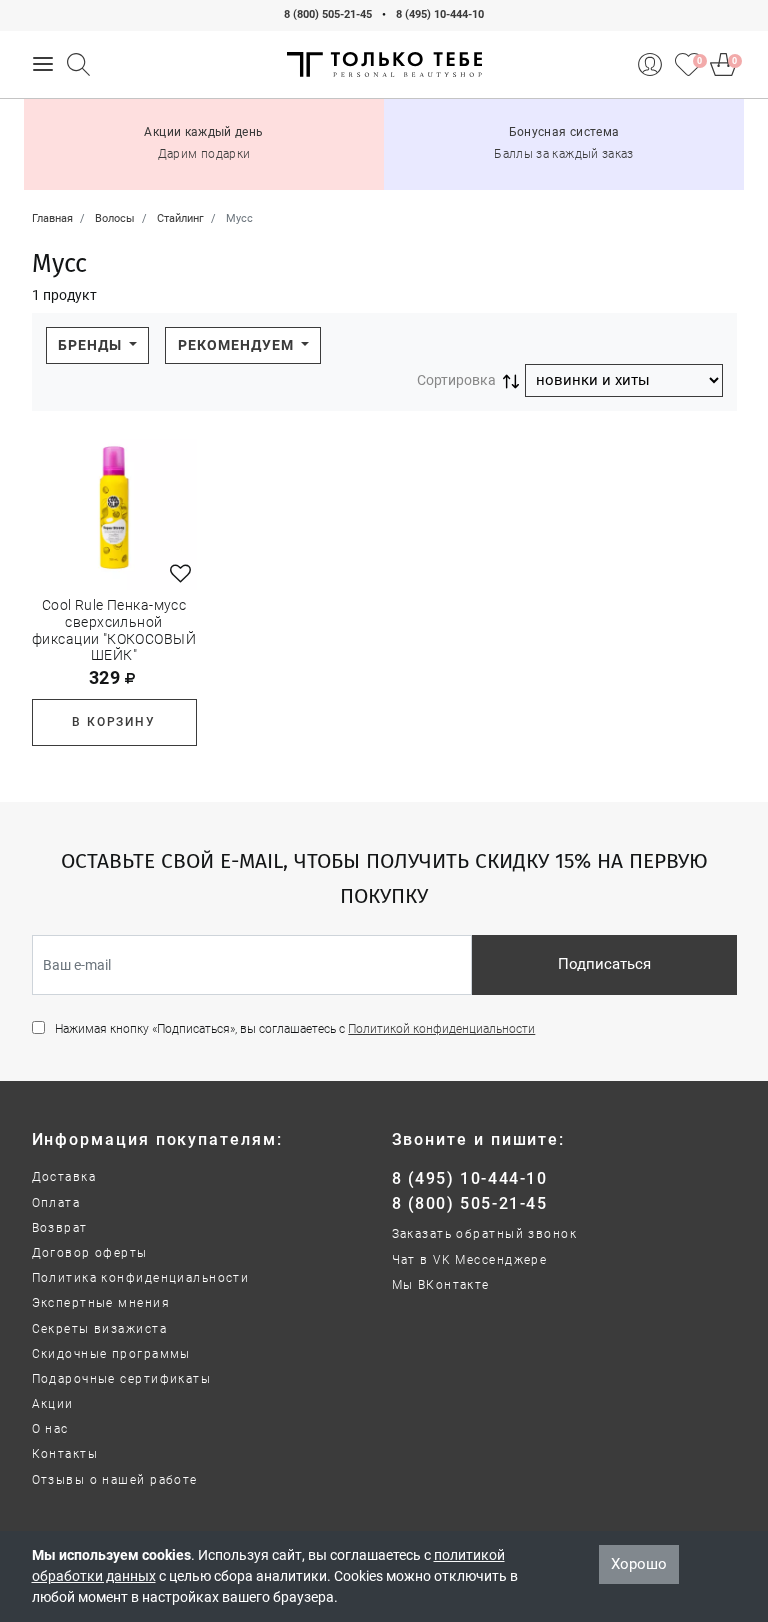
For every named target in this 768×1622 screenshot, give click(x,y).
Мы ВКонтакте (441, 1285)
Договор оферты (90, 1253)
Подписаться (604, 964)
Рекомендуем (238, 345)
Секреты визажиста (99, 1329)
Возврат (60, 1228)
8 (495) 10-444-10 (440, 14)
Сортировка (456, 380)
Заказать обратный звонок (485, 1234)
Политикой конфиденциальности (441, 1029)
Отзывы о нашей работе (115, 1480)
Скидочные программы (111, 1354)
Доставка (64, 1177)
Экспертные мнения (101, 1303)
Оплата (56, 1203)
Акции (53, 1404)
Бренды (92, 345)
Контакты (65, 1454)
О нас (50, 1429)
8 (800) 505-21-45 (328, 14)
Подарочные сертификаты (122, 1379)
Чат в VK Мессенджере (470, 1260)
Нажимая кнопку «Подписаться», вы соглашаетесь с (295, 1029)
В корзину (113, 722)
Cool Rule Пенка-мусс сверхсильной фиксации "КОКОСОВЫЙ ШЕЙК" (114, 630)
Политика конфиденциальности (141, 1278)
